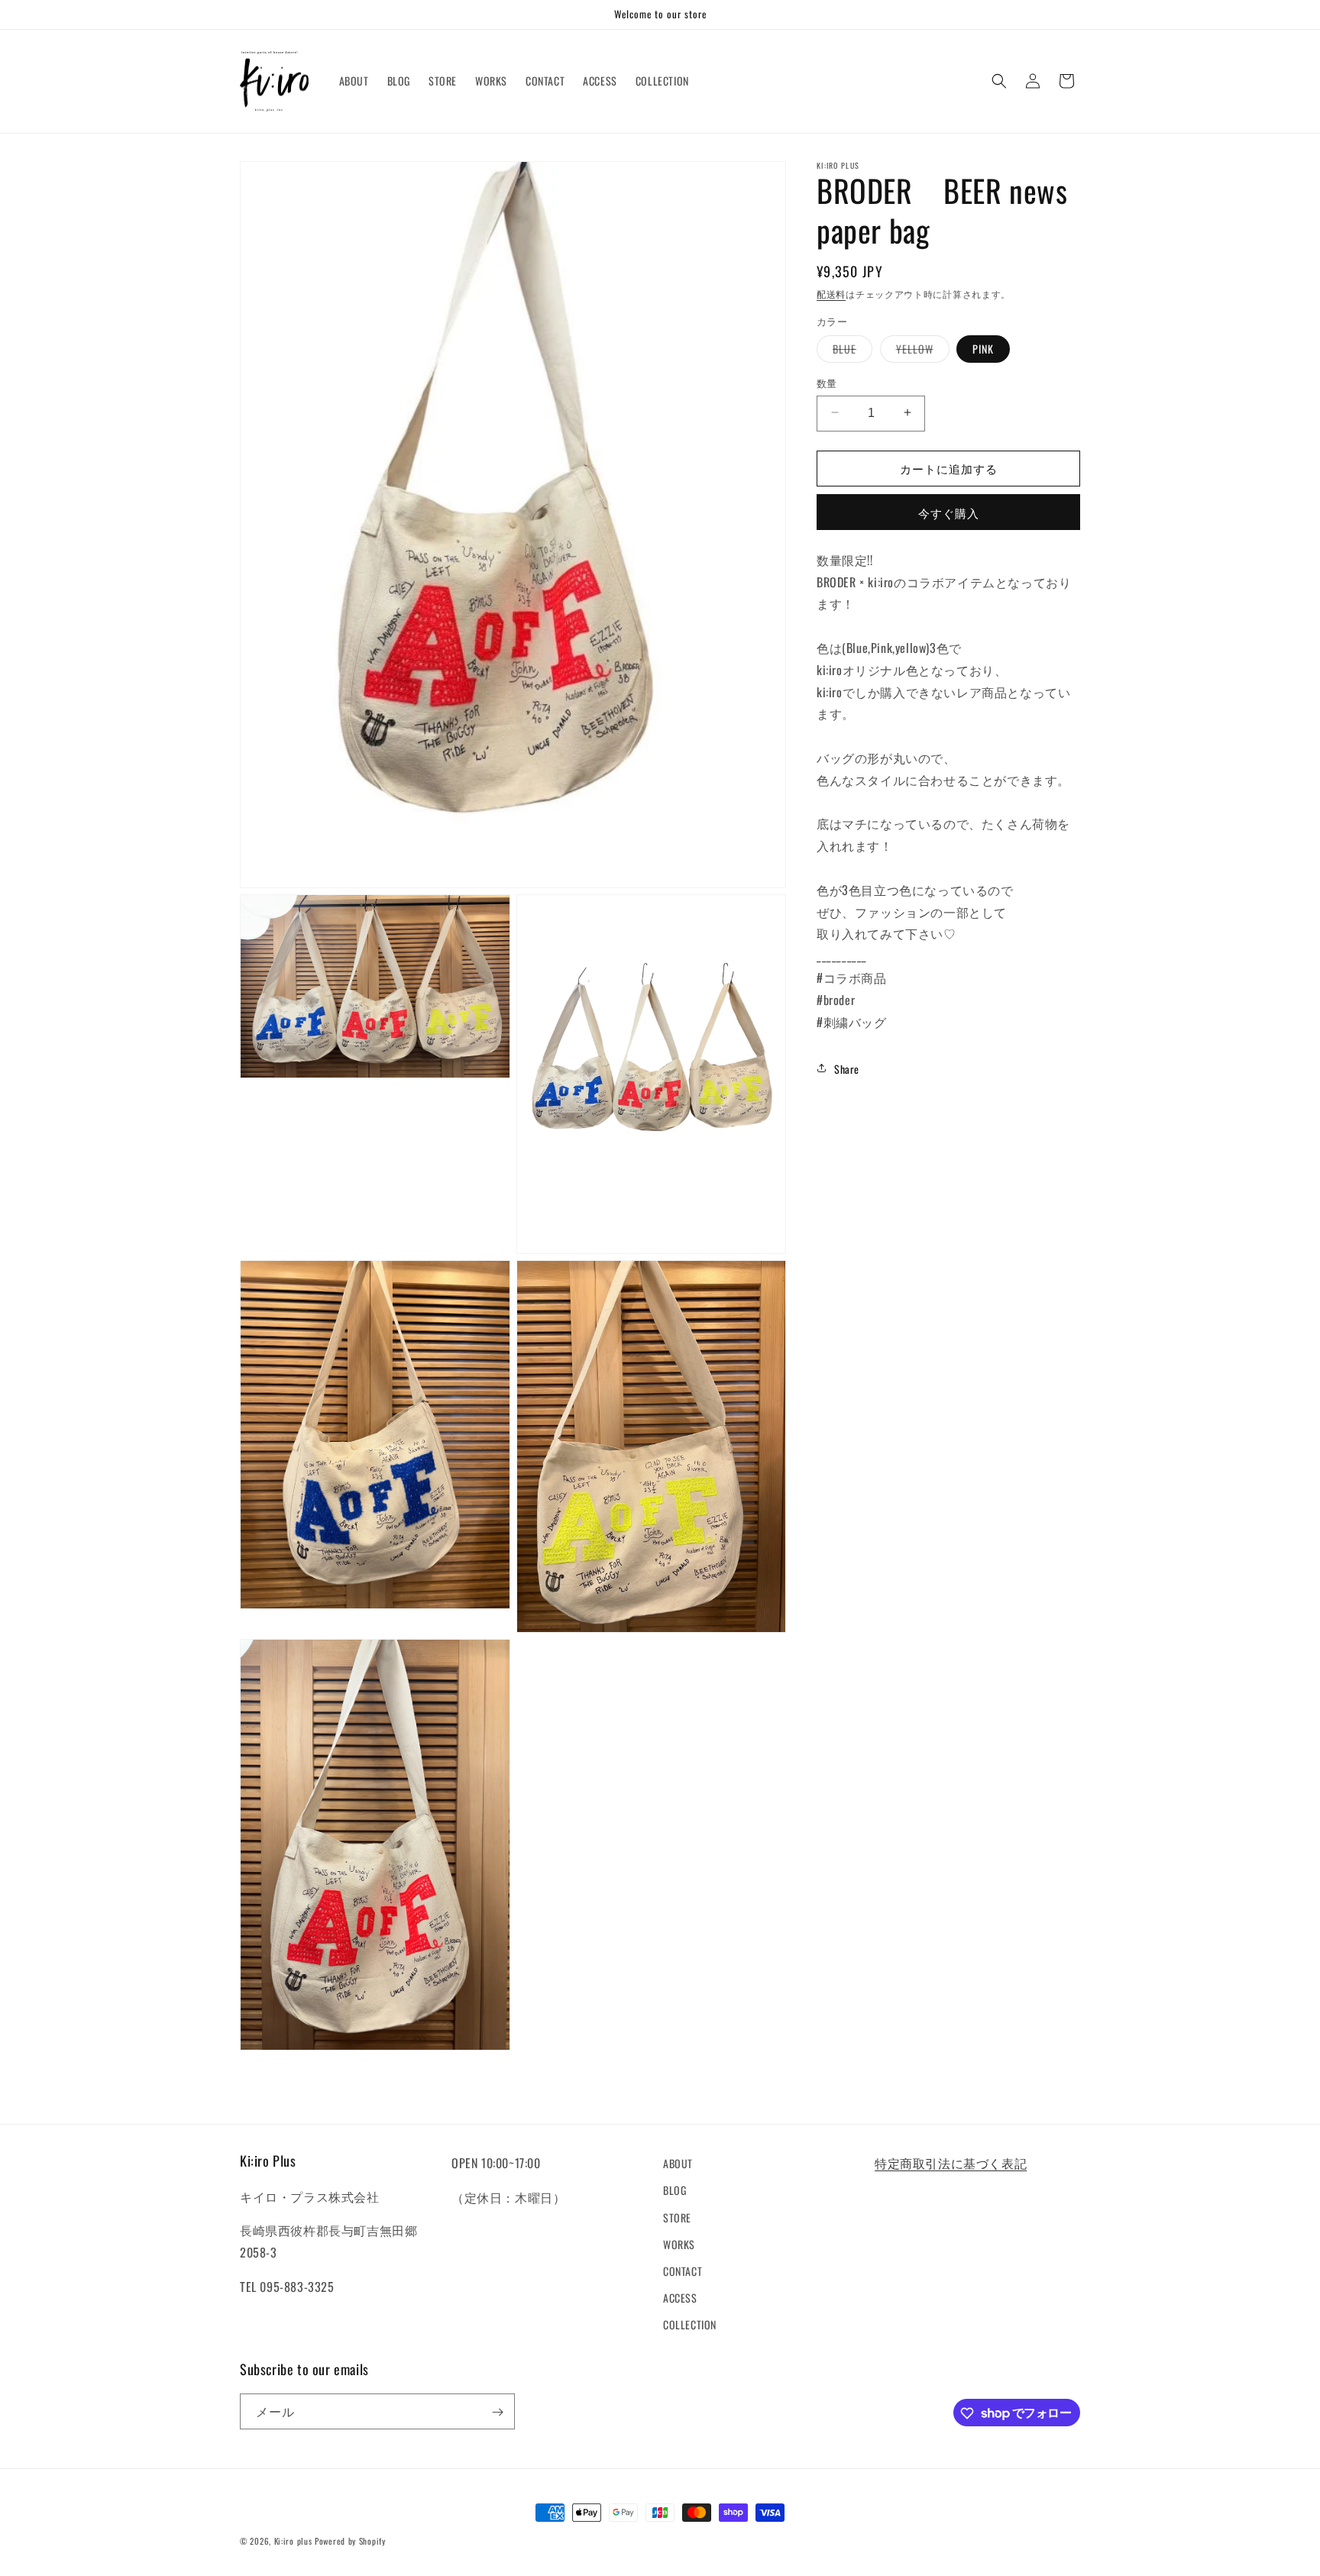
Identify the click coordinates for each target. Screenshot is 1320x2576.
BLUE (850, 351)
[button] (999, 81)
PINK (983, 348)
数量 (827, 382)
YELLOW (920, 351)
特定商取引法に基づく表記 (951, 2163)
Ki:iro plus (293, 2541)
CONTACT (683, 2271)
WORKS (679, 2243)
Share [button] (847, 1068)
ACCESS (680, 2298)
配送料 (831, 294)
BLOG (675, 2190)
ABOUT (678, 2163)
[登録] (497, 2412)
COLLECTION (690, 2324)
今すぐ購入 (949, 512)
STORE (677, 2217)
